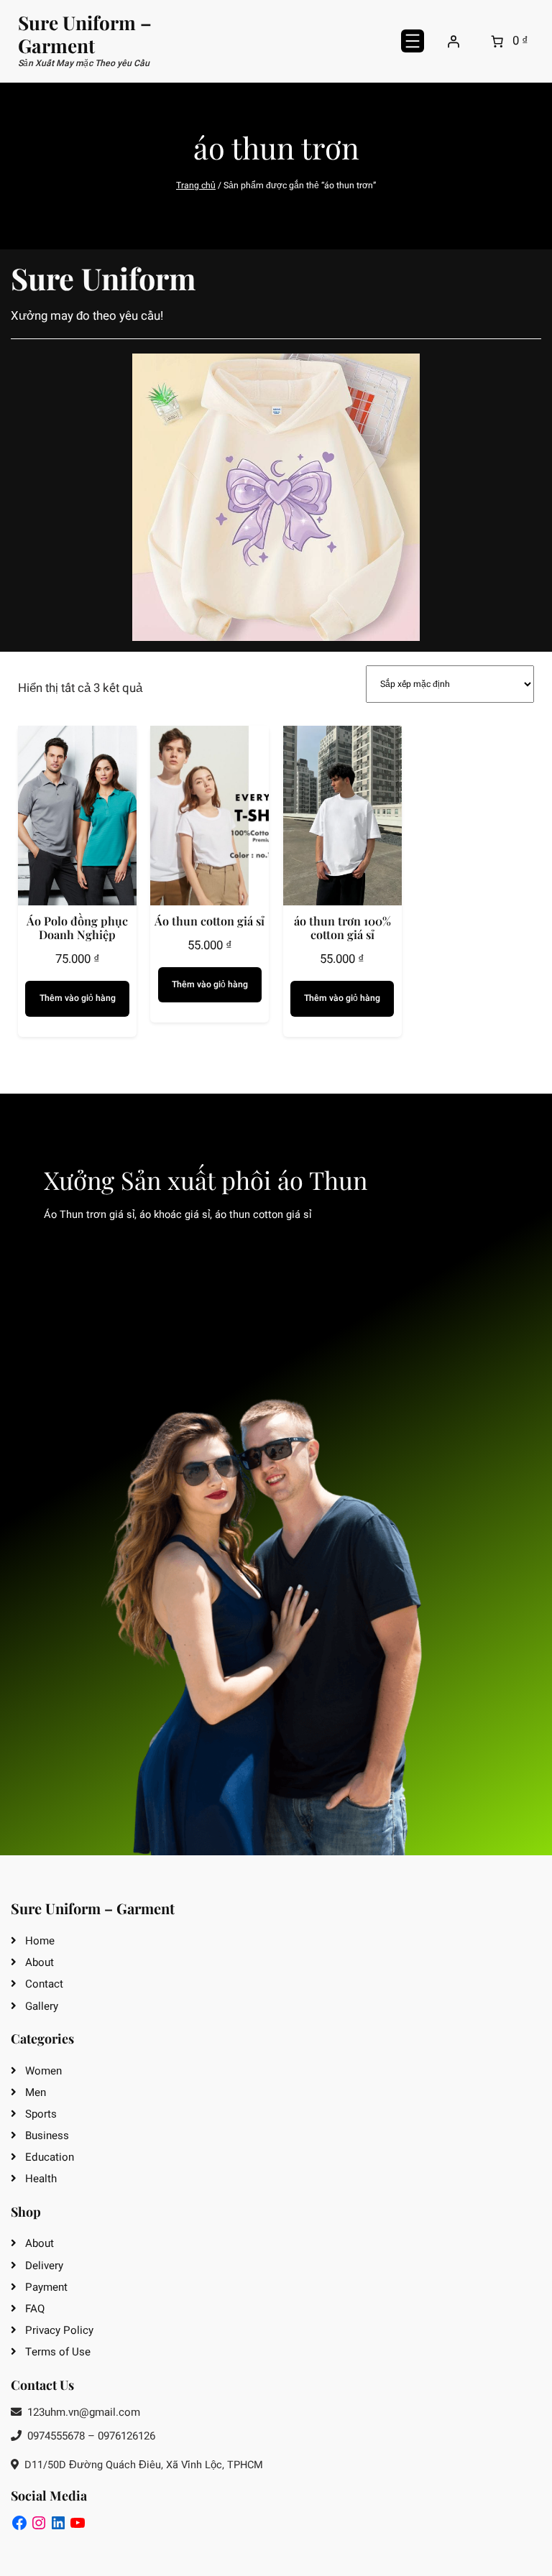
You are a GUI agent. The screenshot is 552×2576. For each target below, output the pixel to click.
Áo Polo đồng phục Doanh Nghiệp (77, 928)
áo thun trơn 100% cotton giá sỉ (342, 928)
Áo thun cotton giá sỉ (210, 921)
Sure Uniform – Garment (85, 34)
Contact (44, 1984)
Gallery (42, 2006)
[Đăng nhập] (453, 41)
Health (41, 2179)
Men (36, 2092)
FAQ (35, 2309)
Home (40, 1941)
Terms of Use (58, 2352)
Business (47, 2136)
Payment (46, 2287)
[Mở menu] (413, 41)
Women (43, 2071)
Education (50, 2157)
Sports (41, 2114)
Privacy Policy (59, 2330)
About (40, 1962)
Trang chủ (196, 185)
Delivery (44, 2266)
